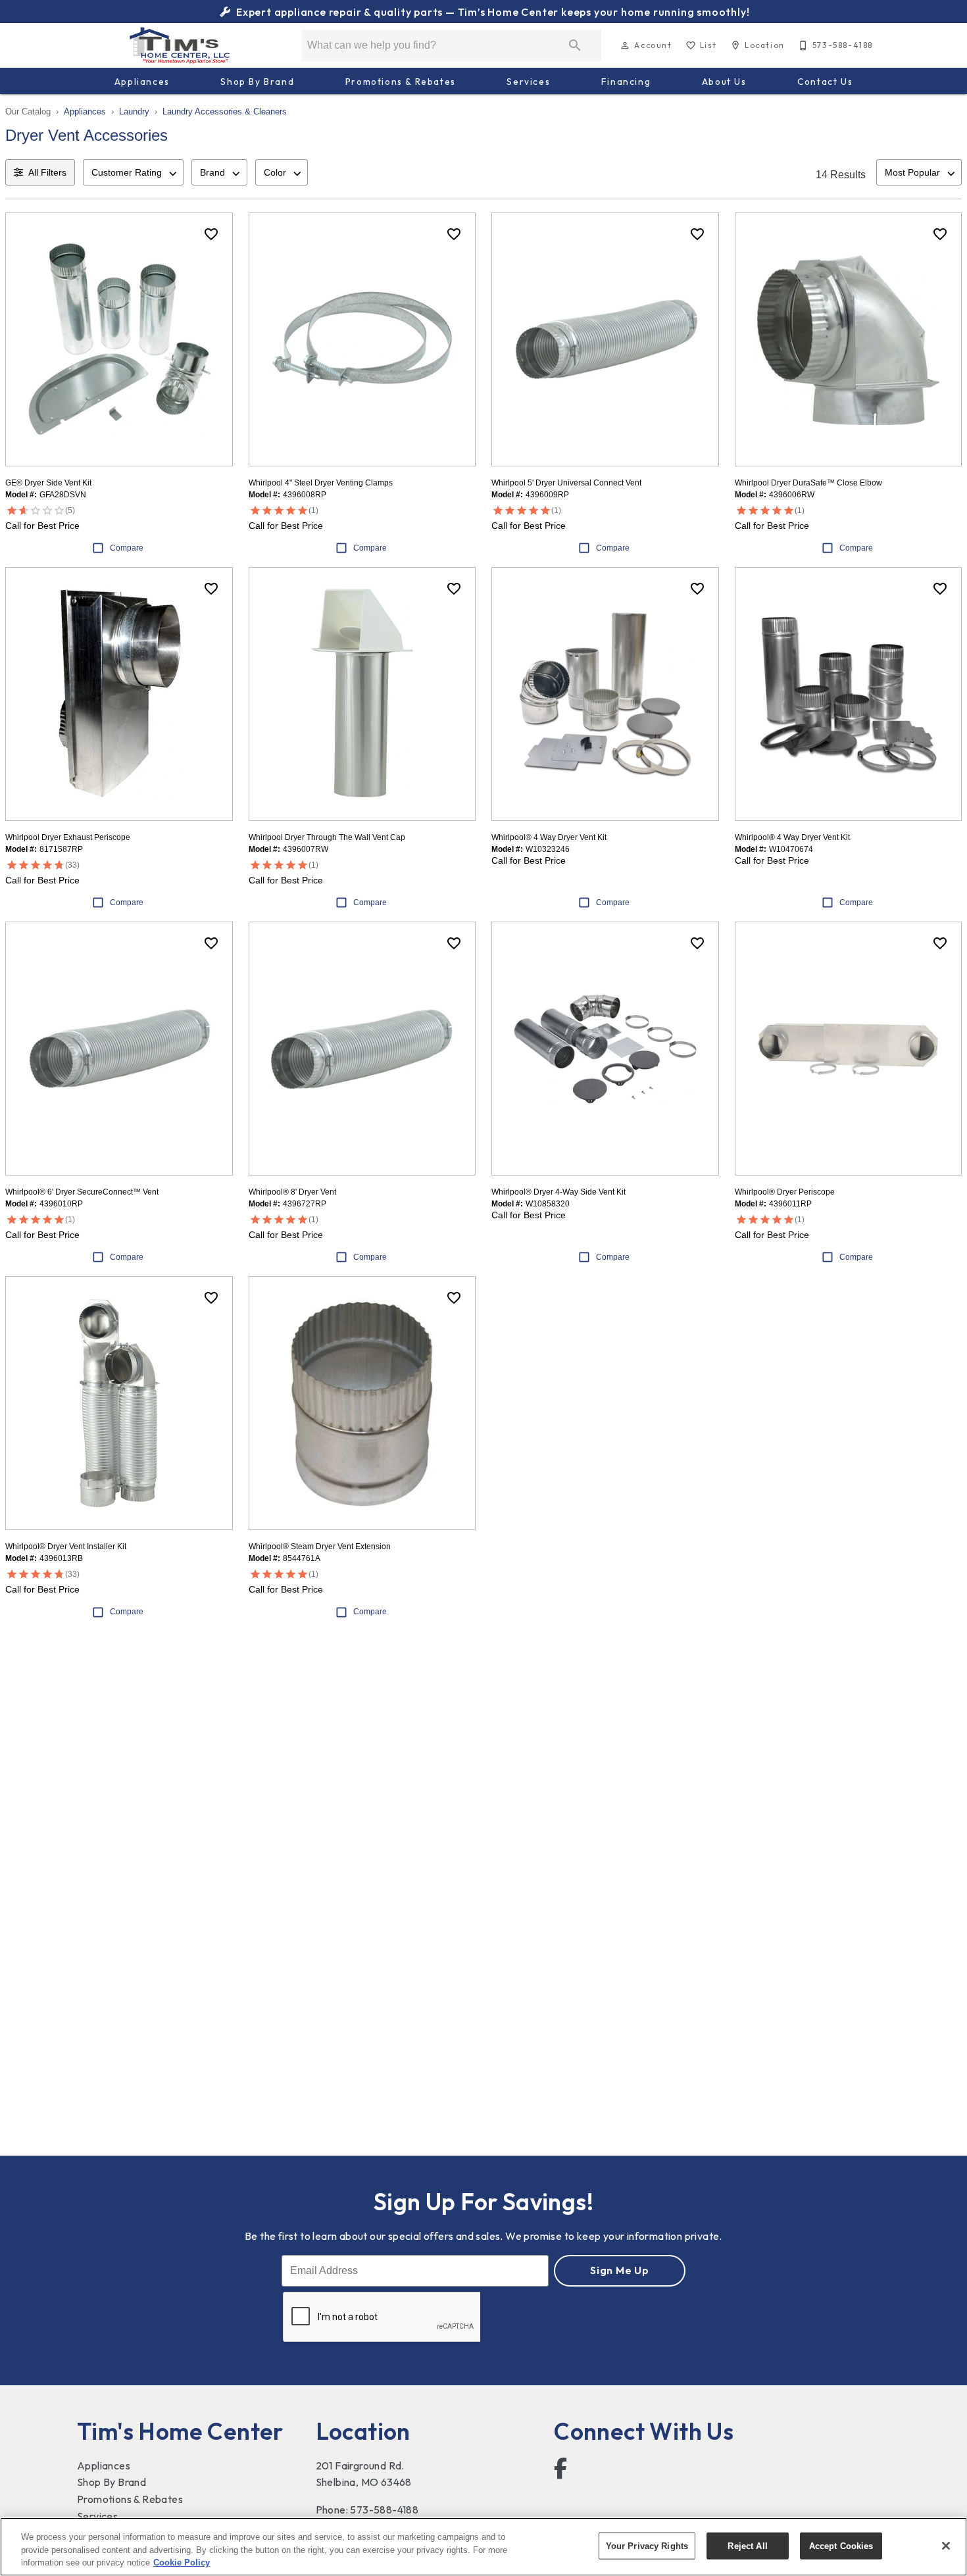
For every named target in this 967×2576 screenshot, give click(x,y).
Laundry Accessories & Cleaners (225, 111)
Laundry (134, 111)
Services (528, 82)
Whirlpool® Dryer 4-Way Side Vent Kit (558, 1192)
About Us (724, 82)
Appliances (142, 82)
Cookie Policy (182, 2563)
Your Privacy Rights (647, 2545)
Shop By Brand (257, 82)
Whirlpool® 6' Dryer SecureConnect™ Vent (82, 1192)
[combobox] (133, 172)
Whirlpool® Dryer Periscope (785, 1192)
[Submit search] (575, 45)
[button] (625, 45)
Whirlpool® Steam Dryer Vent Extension (320, 1547)
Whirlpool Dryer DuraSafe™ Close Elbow (808, 483)
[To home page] (180, 45)
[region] (484, 2547)
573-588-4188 (384, 2510)
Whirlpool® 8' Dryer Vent (292, 1192)
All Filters (47, 172)
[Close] (946, 2546)
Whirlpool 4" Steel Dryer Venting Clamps (321, 483)
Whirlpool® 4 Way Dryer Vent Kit (549, 837)
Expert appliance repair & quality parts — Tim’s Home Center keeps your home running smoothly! (491, 12)
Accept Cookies (841, 2545)
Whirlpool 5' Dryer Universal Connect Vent (566, 483)
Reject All (747, 2545)
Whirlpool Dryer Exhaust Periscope (68, 837)
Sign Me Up (620, 2270)
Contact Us (825, 82)
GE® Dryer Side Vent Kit (48, 483)
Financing (626, 82)
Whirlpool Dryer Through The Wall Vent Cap (327, 837)
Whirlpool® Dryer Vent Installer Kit (66, 1547)
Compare (127, 548)
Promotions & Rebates (401, 82)
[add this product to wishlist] (211, 234)
